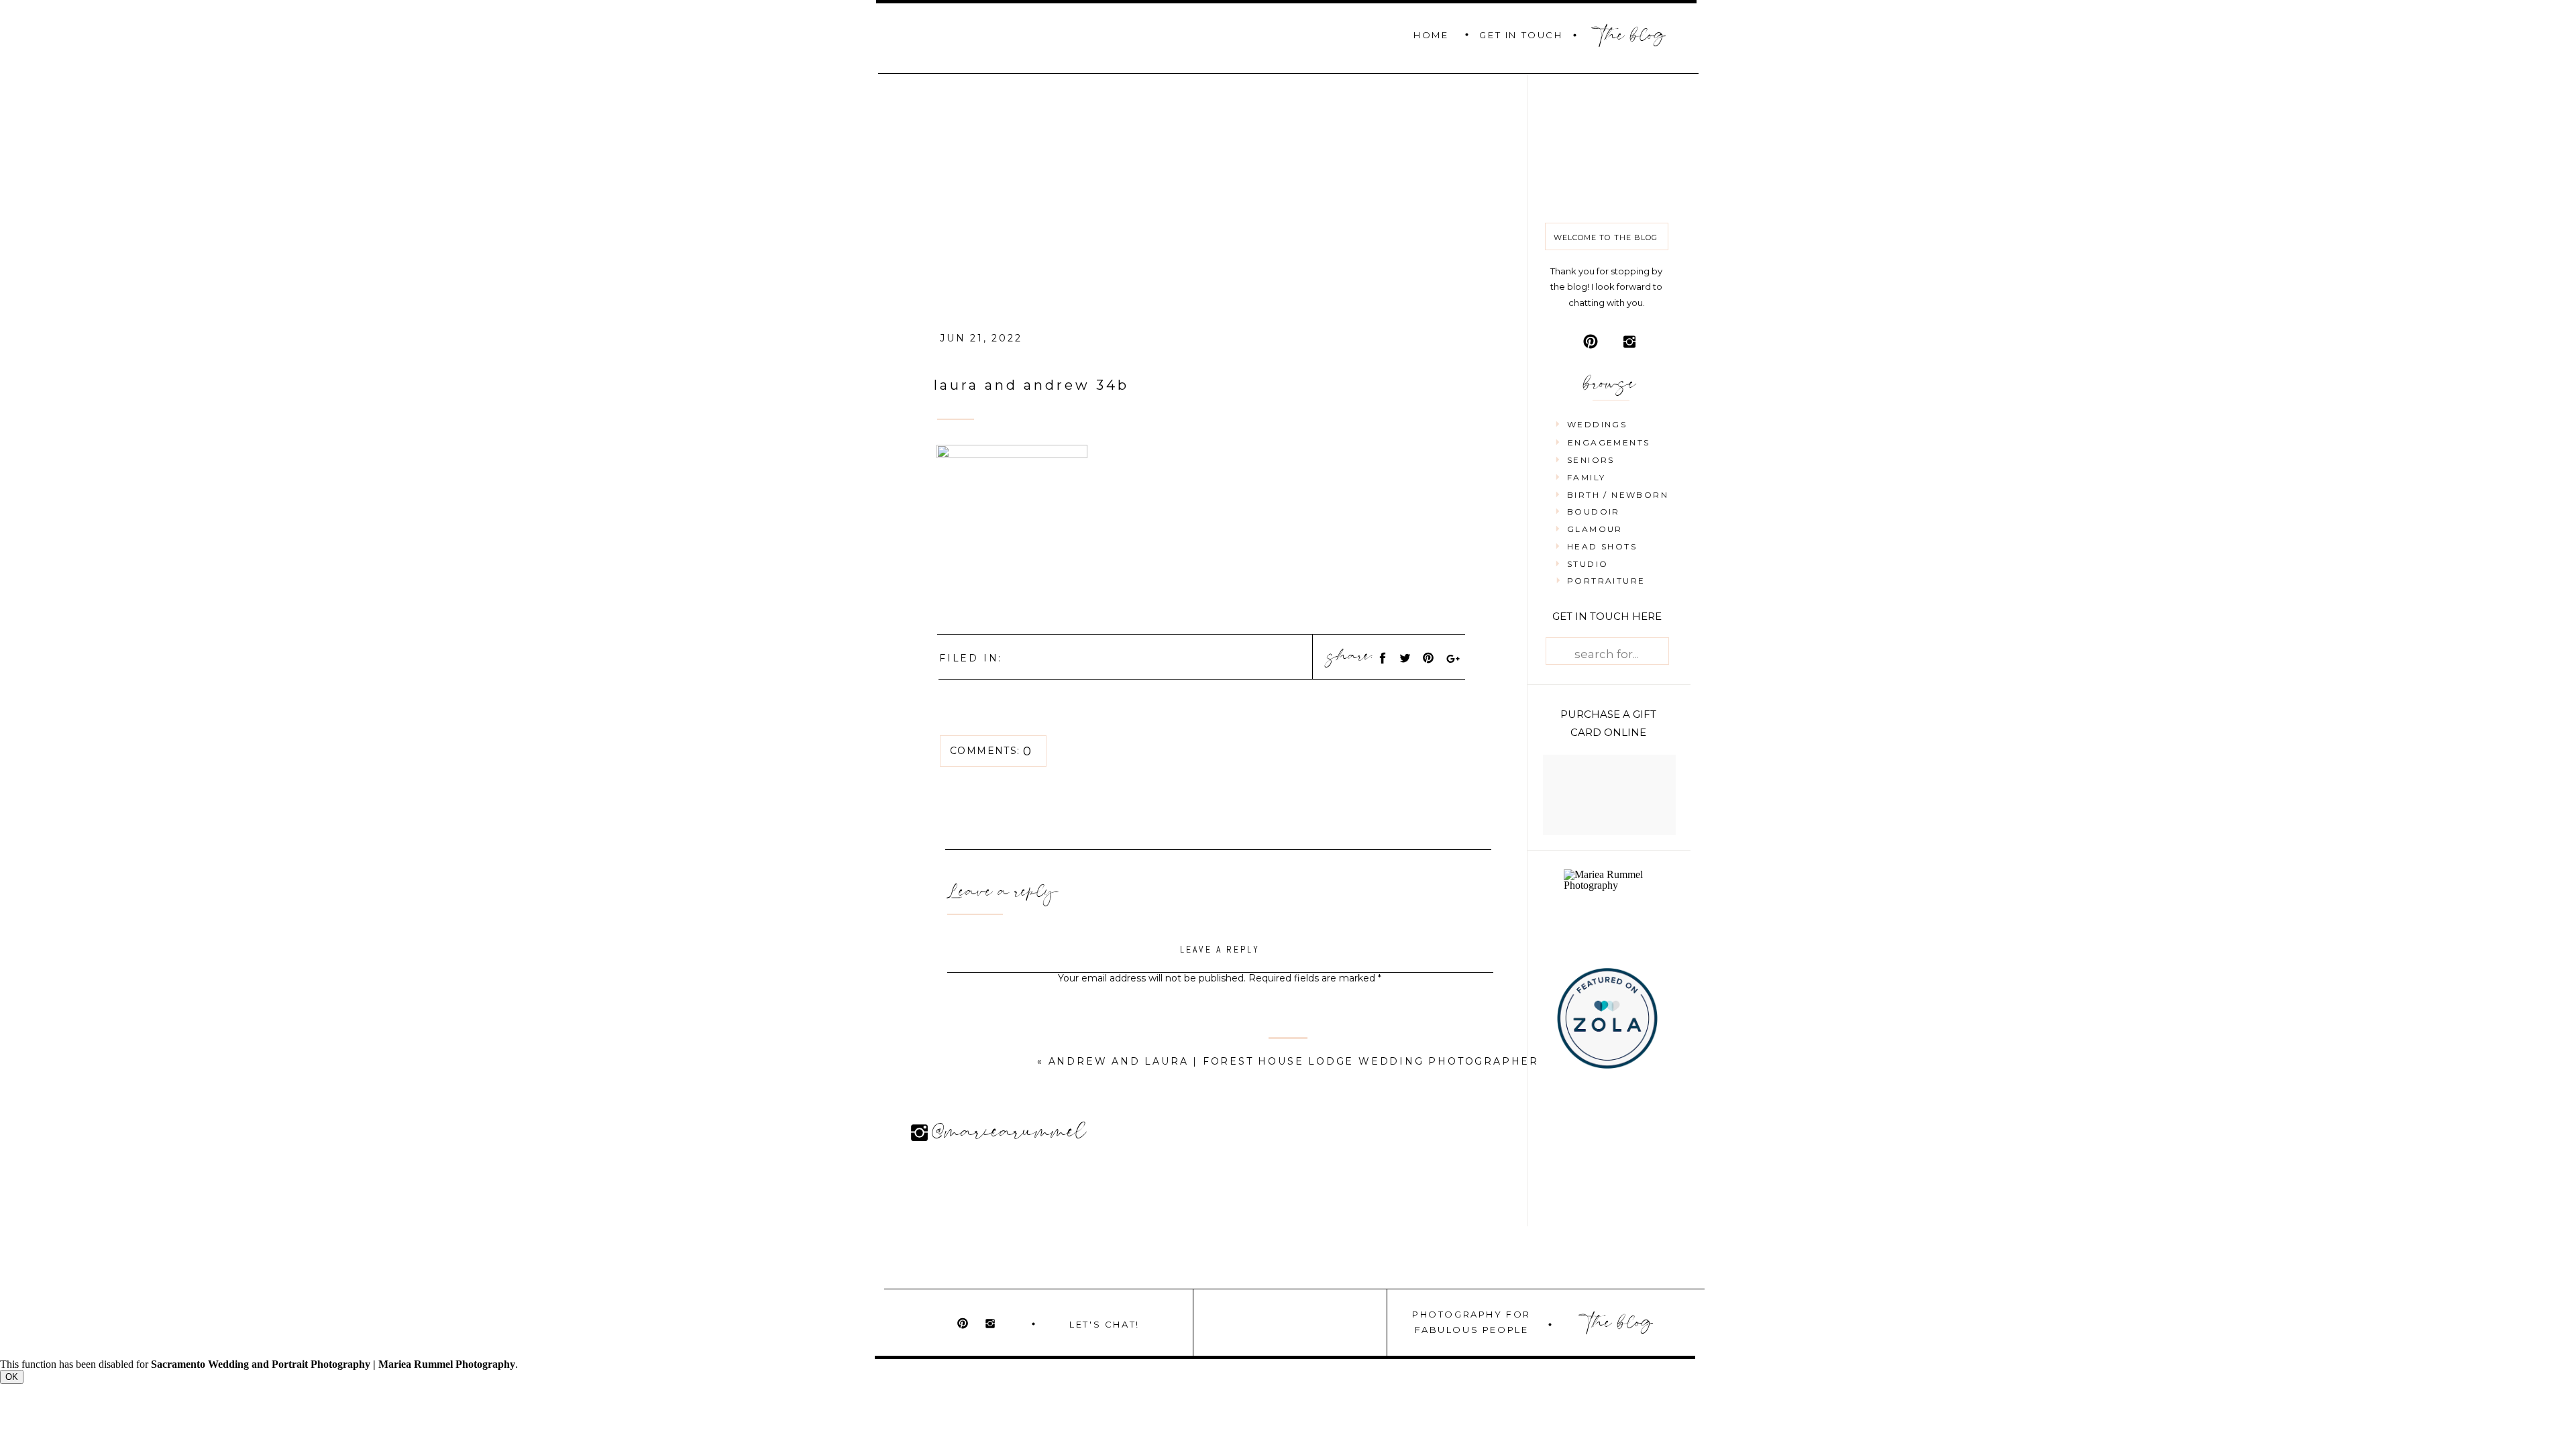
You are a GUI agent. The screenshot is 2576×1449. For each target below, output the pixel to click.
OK (12, 1377)
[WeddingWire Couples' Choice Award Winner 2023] (1610, 885)
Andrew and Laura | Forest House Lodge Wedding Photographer (1294, 1061)
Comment (1220, 1004)
